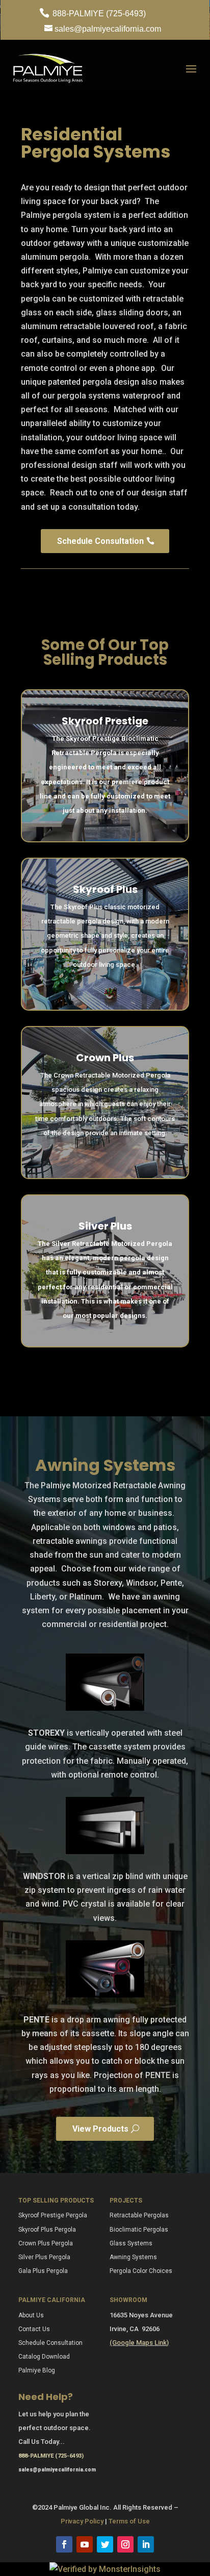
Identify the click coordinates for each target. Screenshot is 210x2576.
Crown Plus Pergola (46, 2243)
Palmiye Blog (37, 2370)
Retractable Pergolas (139, 2215)
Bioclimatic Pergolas (139, 2230)
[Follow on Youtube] (85, 2544)
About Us (31, 2315)
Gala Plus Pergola (43, 2271)
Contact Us (34, 2329)
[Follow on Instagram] (125, 2544)
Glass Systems (131, 2243)
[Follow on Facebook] (64, 2544)
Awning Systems (133, 2257)
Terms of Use (129, 2521)
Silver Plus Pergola (44, 2257)
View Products (100, 2129)
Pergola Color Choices (141, 2271)
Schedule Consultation (100, 541)
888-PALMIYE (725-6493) (98, 14)
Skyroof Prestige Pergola (53, 2215)
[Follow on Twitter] (105, 2544)
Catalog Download (44, 2357)
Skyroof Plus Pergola (47, 2230)
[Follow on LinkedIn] (146, 2544)
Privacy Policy (82, 2521)
